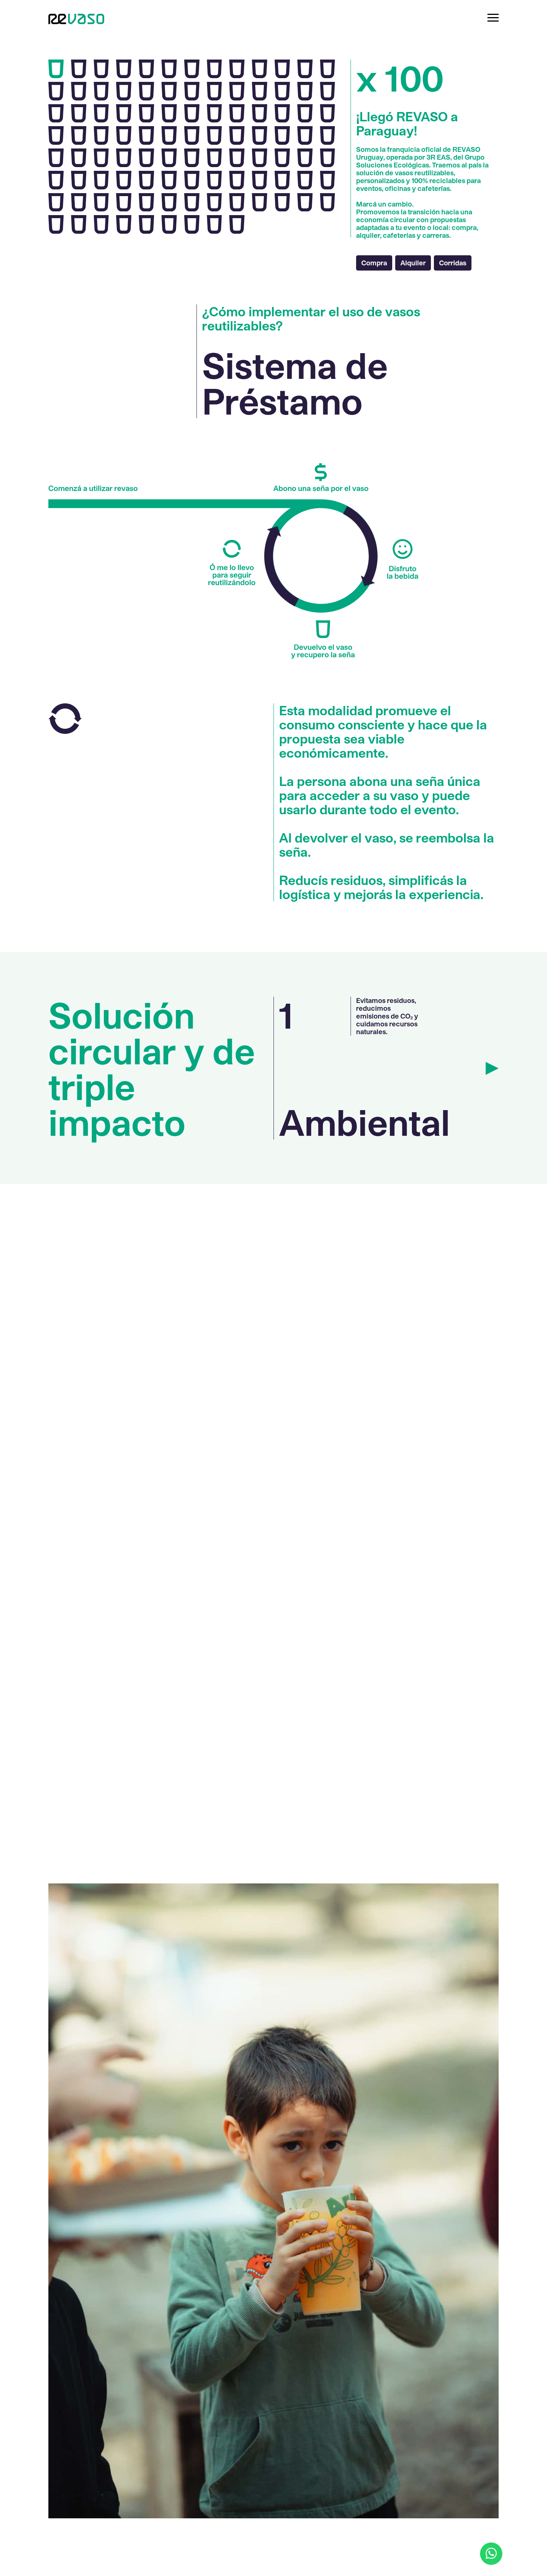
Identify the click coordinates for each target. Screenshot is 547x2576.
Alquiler (413, 263)
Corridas (453, 263)
